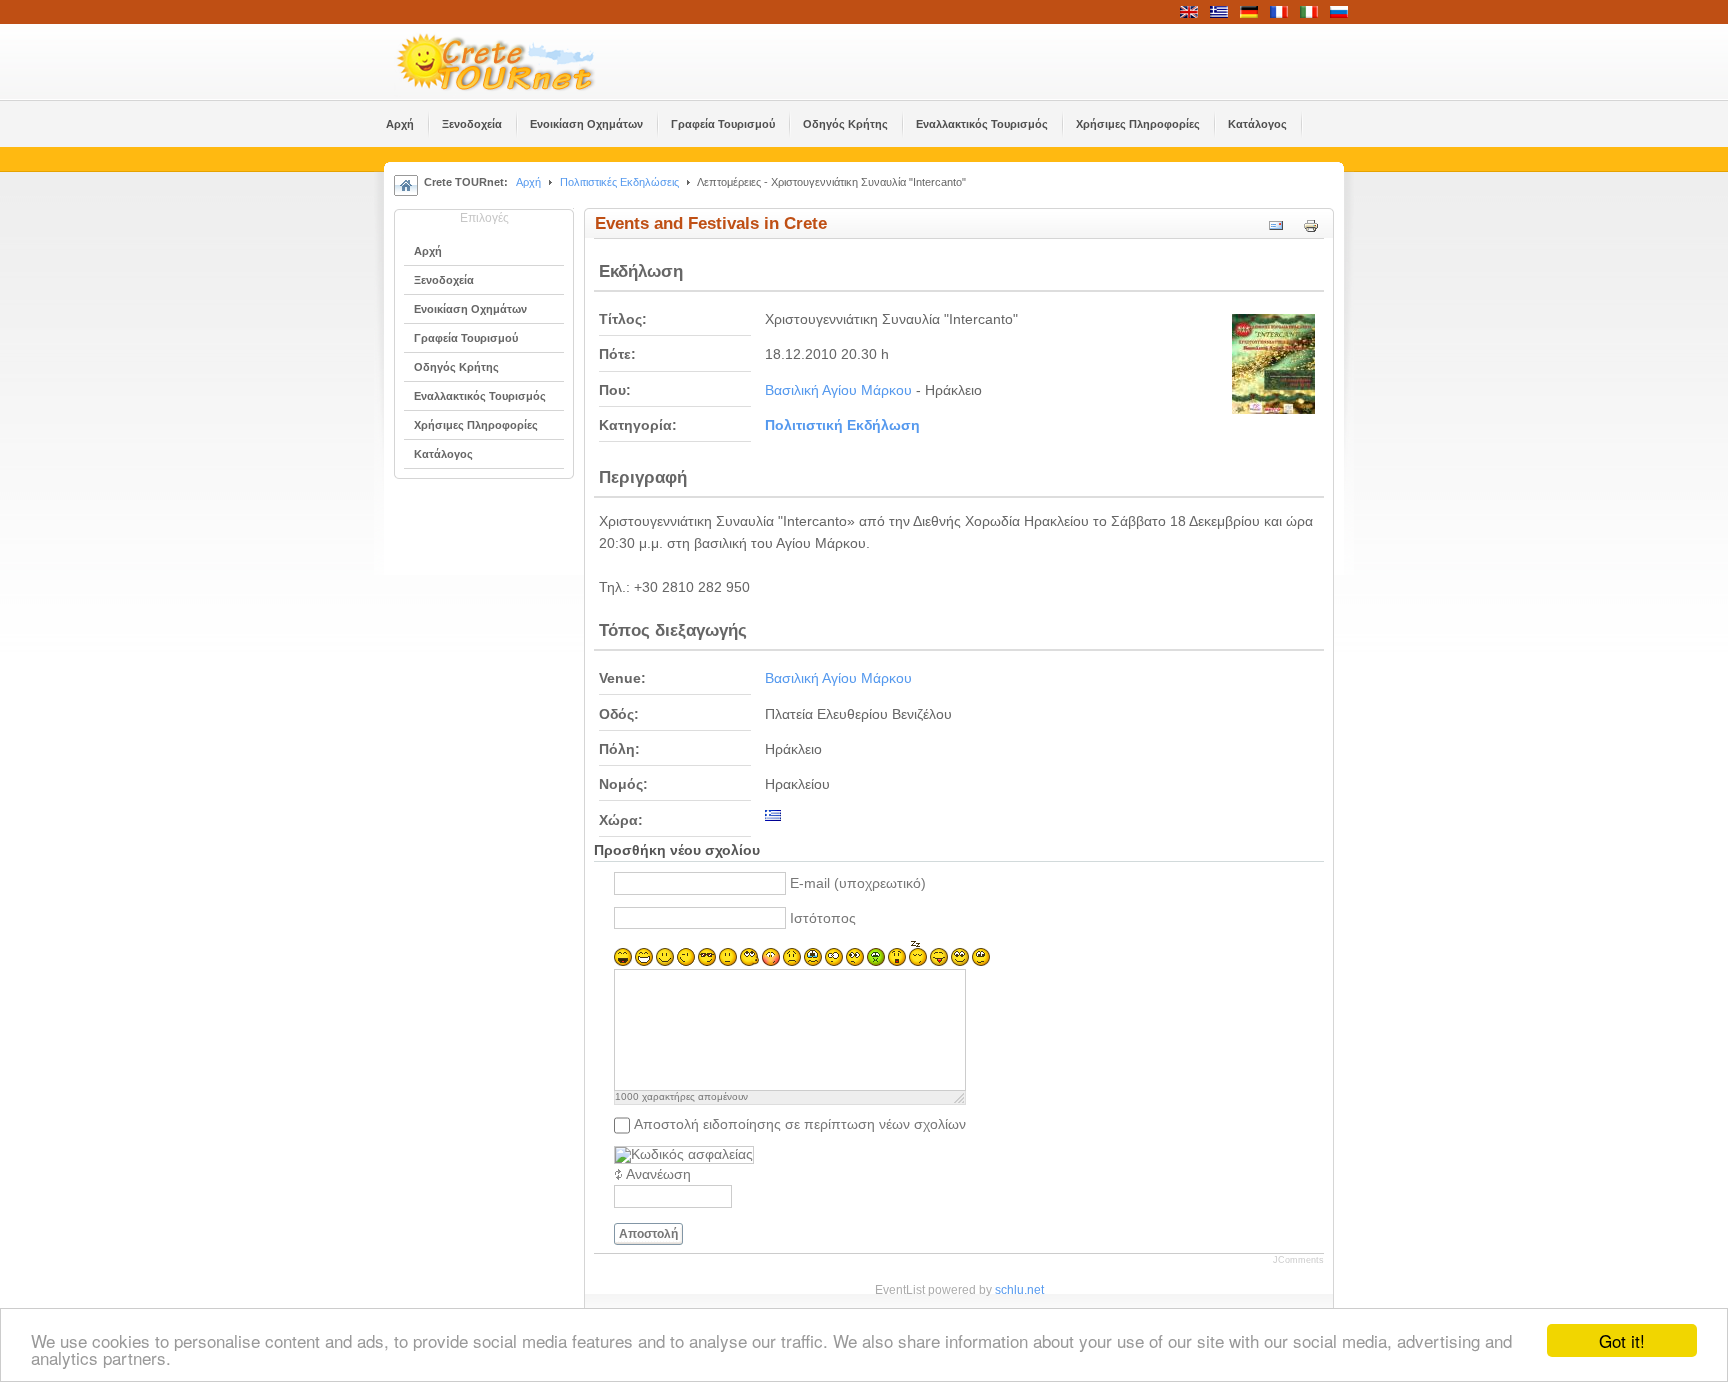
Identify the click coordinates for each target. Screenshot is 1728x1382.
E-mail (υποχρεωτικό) (858, 883)
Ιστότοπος (823, 918)
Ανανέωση (658, 1174)
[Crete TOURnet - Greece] (519, 62)
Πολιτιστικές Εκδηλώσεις (619, 182)
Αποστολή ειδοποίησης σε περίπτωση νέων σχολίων (800, 1124)
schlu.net (1019, 1290)
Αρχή (528, 182)
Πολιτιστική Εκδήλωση (842, 425)
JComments (1298, 1260)
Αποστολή (648, 1234)
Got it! (1622, 1340)
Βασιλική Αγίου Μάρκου (838, 390)
